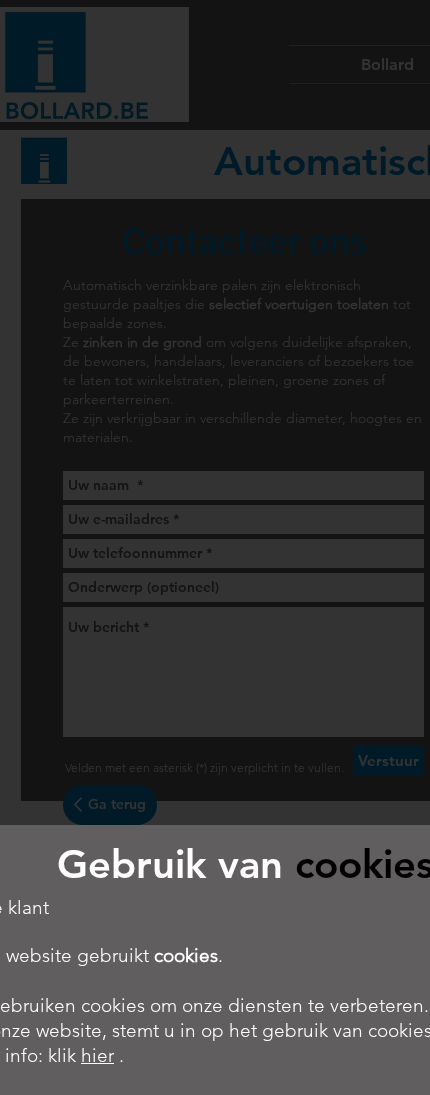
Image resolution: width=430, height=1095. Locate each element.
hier (97, 1055)
